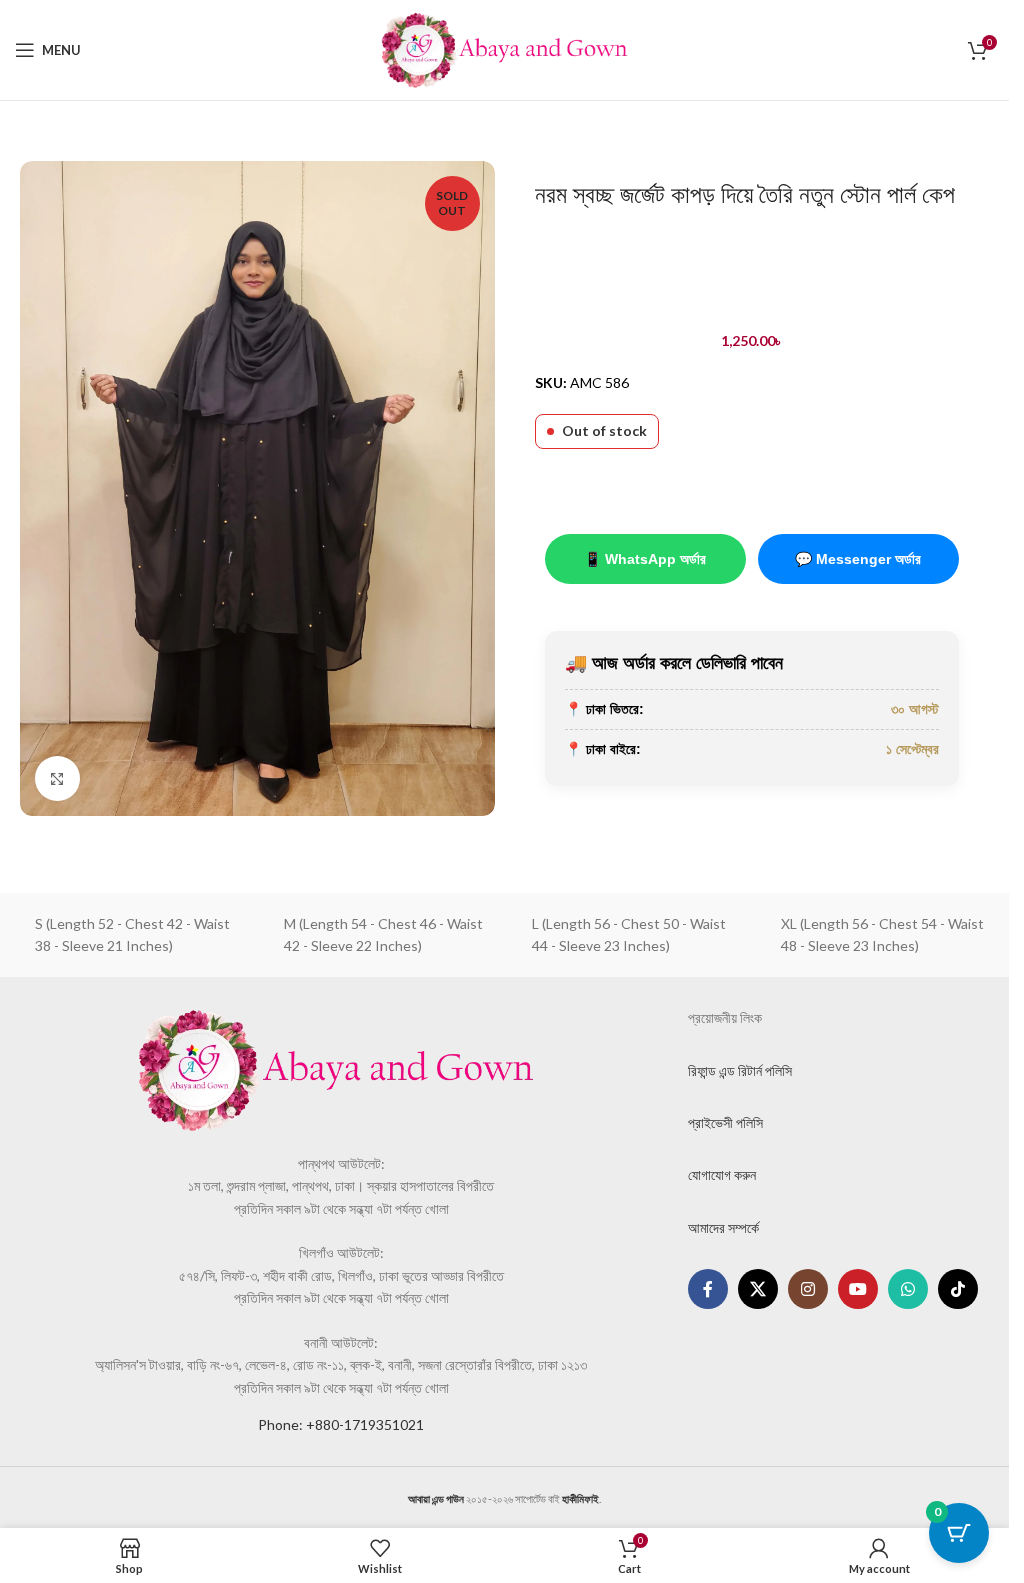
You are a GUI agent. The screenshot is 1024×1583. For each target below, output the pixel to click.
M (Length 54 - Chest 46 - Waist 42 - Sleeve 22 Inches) (383, 934)
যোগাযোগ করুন (722, 1174)
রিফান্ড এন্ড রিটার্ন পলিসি (740, 1070)
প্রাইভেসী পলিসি (725, 1122)
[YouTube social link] (858, 1289)
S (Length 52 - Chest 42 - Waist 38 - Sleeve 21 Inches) (132, 934)
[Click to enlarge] (57, 778)
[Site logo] (505, 48)
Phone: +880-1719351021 (341, 1424)
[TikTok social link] (958, 1289)
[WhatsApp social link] (908, 1289)
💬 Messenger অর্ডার (858, 559)
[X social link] (758, 1289)
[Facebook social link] (708, 1289)
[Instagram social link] (808, 1289)
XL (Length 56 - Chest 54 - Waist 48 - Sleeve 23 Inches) (882, 934)
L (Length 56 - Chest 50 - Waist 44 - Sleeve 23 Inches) (629, 934)
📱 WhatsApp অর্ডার (645, 559)
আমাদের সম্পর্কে (723, 1227)
